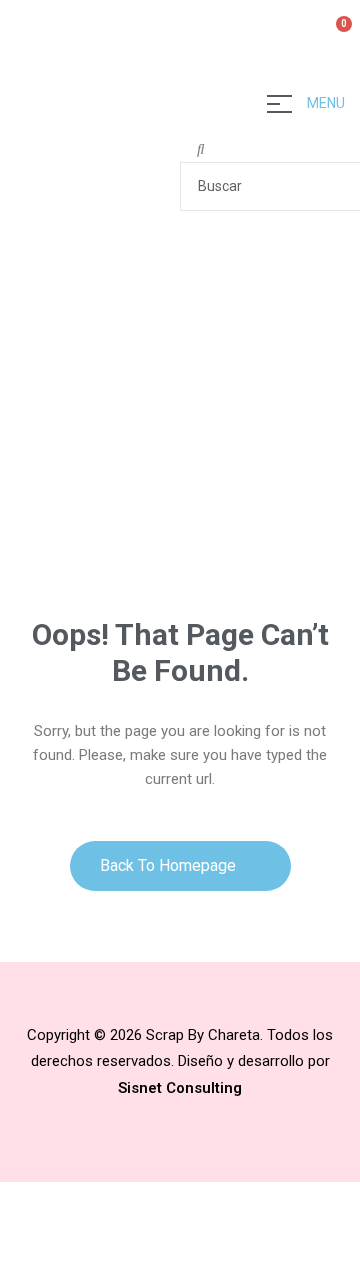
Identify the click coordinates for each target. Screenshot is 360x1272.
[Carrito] (335, 35)
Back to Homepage (170, 865)
